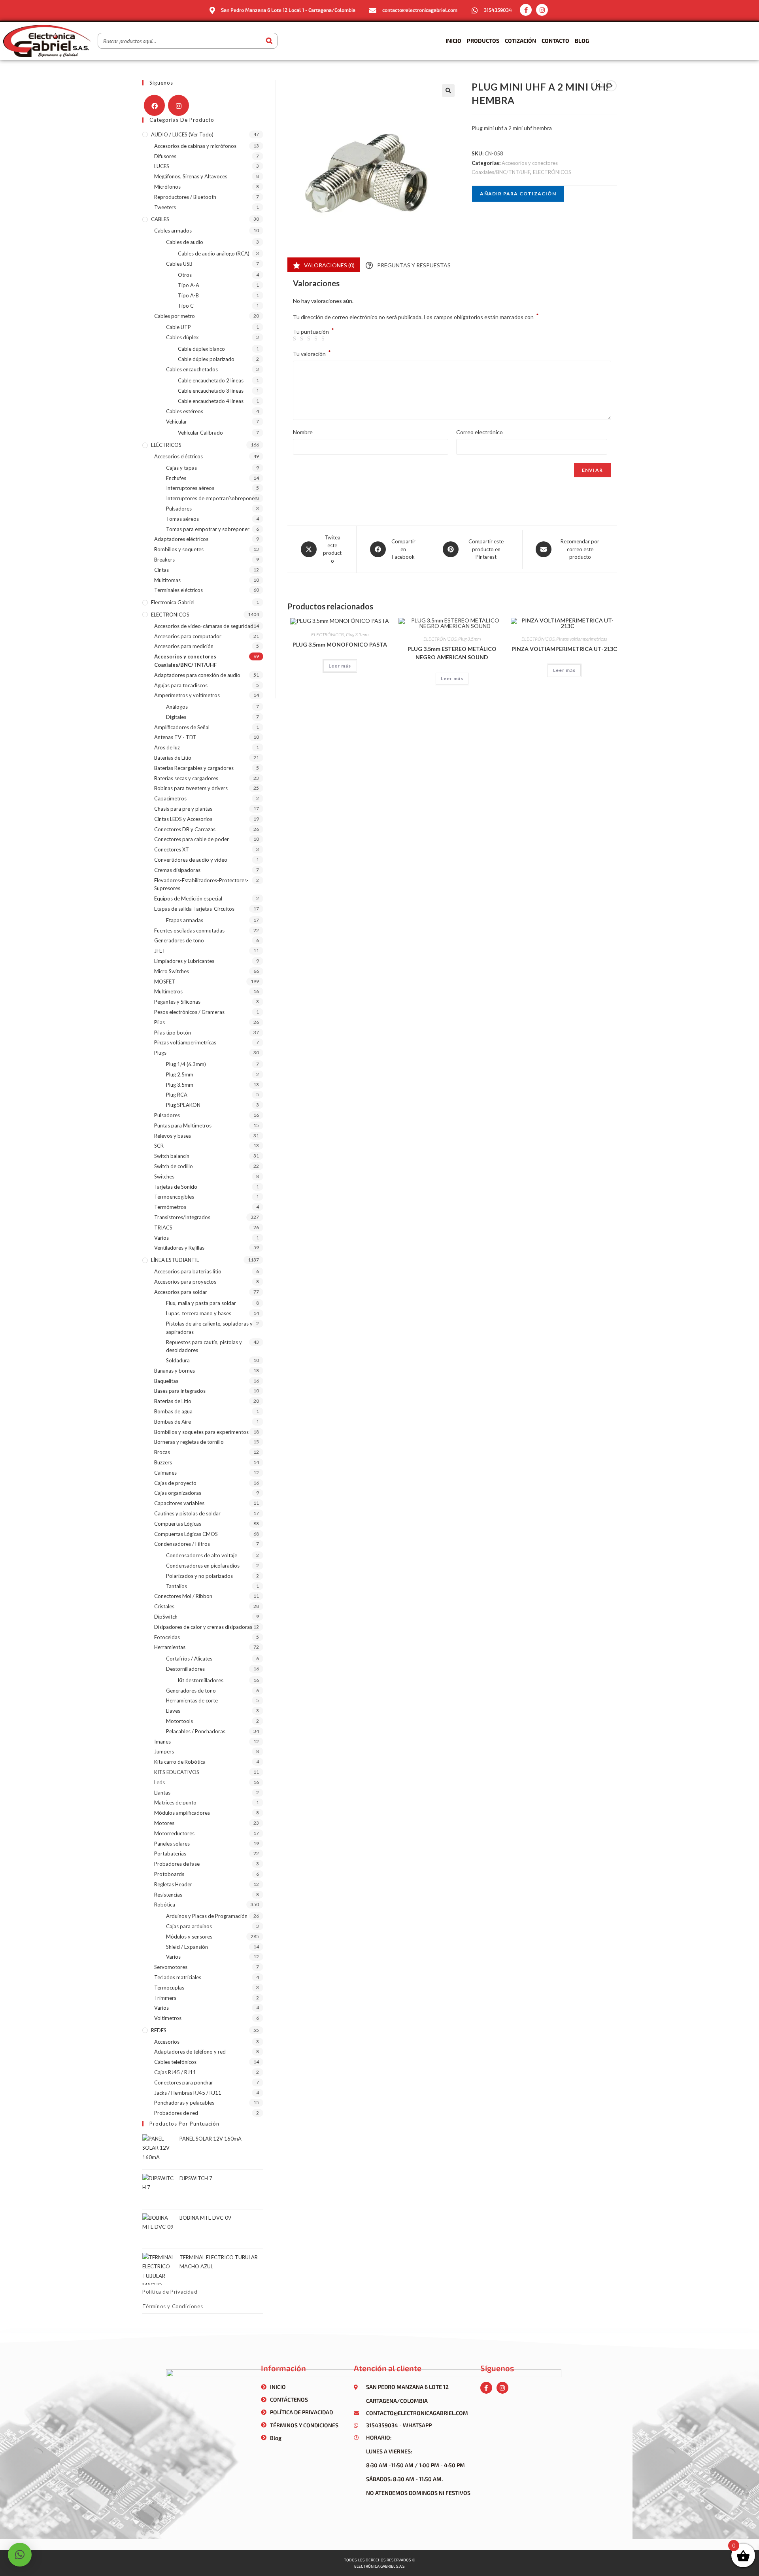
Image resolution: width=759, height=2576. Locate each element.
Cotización (520, 41)
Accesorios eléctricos (178, 456)
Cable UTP (178, 327)
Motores (164, 1823)
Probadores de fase (177, 1864)
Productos (483, 41)
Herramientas (170, 1647)
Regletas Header (173, 1884)
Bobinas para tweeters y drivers (191, 788)
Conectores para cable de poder (192, 839)
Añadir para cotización (518, 194)
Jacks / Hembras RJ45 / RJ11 (188, 2093)
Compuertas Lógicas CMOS (186, 1534)
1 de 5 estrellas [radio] (296, 339)
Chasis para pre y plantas (183, 809)
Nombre (303, 432)
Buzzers (163, 1462)
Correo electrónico (480, 432)
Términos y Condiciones (173, 2306)
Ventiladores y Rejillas (179, 1248)
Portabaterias (170, 1854)
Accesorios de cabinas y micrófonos (195, 146)
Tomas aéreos (182, 519)
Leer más (340, 666)
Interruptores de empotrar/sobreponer (211, 498)
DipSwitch (166, 1617)
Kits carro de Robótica (180, 1762)
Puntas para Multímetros (183, 1125)
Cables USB (179, 264)
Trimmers (165, 1998)
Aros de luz (167, 747)
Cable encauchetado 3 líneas (211, 391)
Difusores (165, 156)
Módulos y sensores (189, 1937)
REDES (159, 2030)
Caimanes (165, 1473)
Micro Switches (172, 971)
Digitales (176, 717)
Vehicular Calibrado (200, 433)
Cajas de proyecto (175, 1483)
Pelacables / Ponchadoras (196, 1731)
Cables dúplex (182, 337)
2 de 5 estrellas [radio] (303, 339)
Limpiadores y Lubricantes (184, 961)
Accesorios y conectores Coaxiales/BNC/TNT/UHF (185, 661)
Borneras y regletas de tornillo (189, 1442)
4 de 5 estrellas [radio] (317, 339)
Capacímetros (170, 798)
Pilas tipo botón (173, 1033)
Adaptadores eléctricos (181, 539)
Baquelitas (166, 1381)
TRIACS (163, 1227)
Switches (164, 1176)
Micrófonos (167, 187)
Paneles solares (172, 1844)
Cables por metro (175, 316)
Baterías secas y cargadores (186, 778)
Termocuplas (169, 1988)
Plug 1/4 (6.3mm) (186, 1064)
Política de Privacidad (170, 2292)
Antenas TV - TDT (175, 737)
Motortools (179, 1721)
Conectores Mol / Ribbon (183, 1596)
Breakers (164, 560)
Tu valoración (312, 353)
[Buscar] (269, 41)
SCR (159, 1146)
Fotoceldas (167, 1637)
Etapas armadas (185, 920)
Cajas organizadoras (178, 1493)
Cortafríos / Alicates (189, 1659)
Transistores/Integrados (182, 1217)
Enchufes (176, 478)
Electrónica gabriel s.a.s (379, 2566)
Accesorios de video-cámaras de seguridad (204, 626)
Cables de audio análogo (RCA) (214, 253)
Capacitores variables (179, 1503)
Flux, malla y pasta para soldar (201, 1303)
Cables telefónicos (175, 2062)
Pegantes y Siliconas (177, 1002)
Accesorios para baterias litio (188, 1271)
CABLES (160, 219)
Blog (582, 41)
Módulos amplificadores (182, 1813)
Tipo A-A (189, 285)
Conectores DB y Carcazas (185, 829)
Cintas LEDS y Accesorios (183, 819)
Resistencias (168, 1895)
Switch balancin (172, 1156)
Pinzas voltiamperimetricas (582, 639)
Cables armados (173, 231)
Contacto (555, 41)
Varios (161, 1238)
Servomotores (171, 1967)
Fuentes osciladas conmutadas (189, 931)
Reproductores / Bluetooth (185, 197)
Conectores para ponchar (184, 2082)
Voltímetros (168, 2018)
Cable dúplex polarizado (206, 359)
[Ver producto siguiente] (611, 86)
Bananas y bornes (175, 1371)
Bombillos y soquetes (179, 549)
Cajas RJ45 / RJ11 (175, 2072)
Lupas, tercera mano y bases (199, 1313)
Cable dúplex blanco (201, 349)
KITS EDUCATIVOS (177, 1772)
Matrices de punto (175, 1802)
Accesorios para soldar (181, 1292)
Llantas (162, 1793)
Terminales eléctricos (178, 590)
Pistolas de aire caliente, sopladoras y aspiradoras (209, 1328)
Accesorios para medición (184, 646)
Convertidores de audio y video (191, 860)
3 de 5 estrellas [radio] (310, 339)
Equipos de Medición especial (188, 898)
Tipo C (186, 306)
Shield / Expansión (187, 1947)
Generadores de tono (179, 940)
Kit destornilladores (201, 1680)
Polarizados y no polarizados (199, 1576)
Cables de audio (185, 242)
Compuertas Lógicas (178, 1524)
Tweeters (165, 207)
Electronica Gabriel (173, 602)
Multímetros (168, 991)
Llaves (173, 1711)
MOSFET (165, 982)
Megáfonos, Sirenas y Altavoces (191, 176)
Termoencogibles (174, 1197)
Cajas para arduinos (189, 1926)
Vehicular (177, 422)
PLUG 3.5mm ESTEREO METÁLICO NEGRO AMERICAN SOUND (452, 653)
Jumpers (164, 1751)
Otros (185, 275)
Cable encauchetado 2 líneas (211, 380)
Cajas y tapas (181, 468)
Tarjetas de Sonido (176, 1187)
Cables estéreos (185, 411)
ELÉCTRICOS (166, 445)
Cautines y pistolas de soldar (187, 1513)
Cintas (161, 570)
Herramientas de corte (192, 1700)
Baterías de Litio (173, 758)
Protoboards (169, 1874)
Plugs (160, 1053)
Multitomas (167, 580)
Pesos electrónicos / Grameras (189, 1012)
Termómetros (170, 1207)
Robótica (165, 1905)
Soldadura (178, 1360)
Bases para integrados (180, 1391)
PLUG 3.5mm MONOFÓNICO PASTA (340, 644)
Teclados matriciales (178, 1977)
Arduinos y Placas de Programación (207, 1916)
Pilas (160, 1022)
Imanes (162, 1742)
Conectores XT (172, 849)
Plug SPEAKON (183, 1105)
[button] (448, 91)
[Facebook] (154, 105)
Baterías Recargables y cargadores (194, 768)
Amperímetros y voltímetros (187, 695)
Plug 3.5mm (357, 635)
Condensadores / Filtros (182, 1544)
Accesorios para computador (188, 636)
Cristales (164, 1606)
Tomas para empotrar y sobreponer (208, 529)
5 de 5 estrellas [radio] (324, 339)
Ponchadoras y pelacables (184, 2103)
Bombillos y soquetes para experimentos (201, 1432)
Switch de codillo (174, 1166)
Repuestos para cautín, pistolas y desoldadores (204, 1346)
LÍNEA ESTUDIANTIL (175, 1260)
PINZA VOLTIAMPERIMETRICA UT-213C (564, 649)
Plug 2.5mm (180, 1074)
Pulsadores (179, 509)
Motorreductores (174, 1833)
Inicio (453, 41)
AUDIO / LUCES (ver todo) (182, 134)
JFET (160, 951)
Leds (160, 1782)
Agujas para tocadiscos (181, 685)
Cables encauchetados (192, 369)
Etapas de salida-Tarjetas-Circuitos (194, 909)
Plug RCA (177, 1095)
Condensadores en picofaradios (203, 1566)
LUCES (162, 166)
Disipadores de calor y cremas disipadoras (203, 1627)
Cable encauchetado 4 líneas (211, 401)
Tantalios (177, 1586)
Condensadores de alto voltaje (202, 1555)
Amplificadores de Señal (182, 727)
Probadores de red (176, 2113)
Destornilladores (185, 1669)
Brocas (162, 1452)
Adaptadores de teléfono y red (190, 2052)
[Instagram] (542, 10)
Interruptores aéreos (190, 488)
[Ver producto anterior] (598, 86)
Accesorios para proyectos (185, 1282)
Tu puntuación (313, 332)
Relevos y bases (173, 1136)
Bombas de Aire (173, 1422)
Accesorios (167, 2042)
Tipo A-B (188, 295)
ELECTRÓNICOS (552, 172)
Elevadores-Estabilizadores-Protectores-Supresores (201, 884)
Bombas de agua (173, 1411)
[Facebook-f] (526, 10)
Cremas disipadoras (177, 870)
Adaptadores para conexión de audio (197, 675)
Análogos (177, 707)
